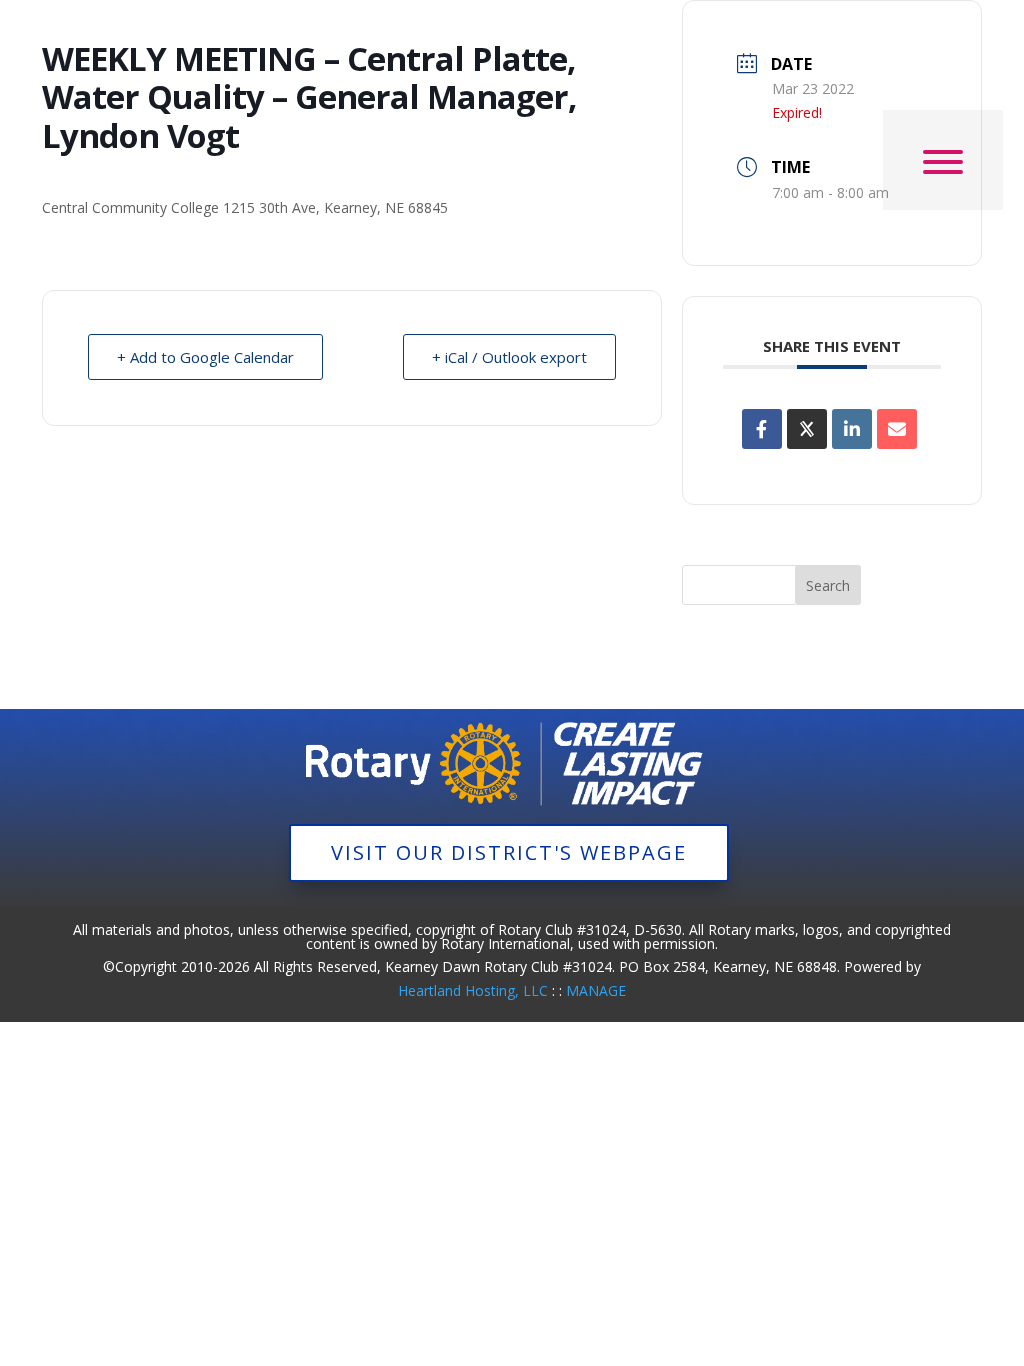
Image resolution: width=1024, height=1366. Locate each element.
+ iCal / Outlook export (509, 357)
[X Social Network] (807, 429)
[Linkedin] (852, 429)
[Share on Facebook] (762, 429)
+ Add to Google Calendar (205, 357)
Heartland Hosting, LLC (473, 990)
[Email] (897, 429)
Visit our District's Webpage (509, 852)
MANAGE (596, 990)
